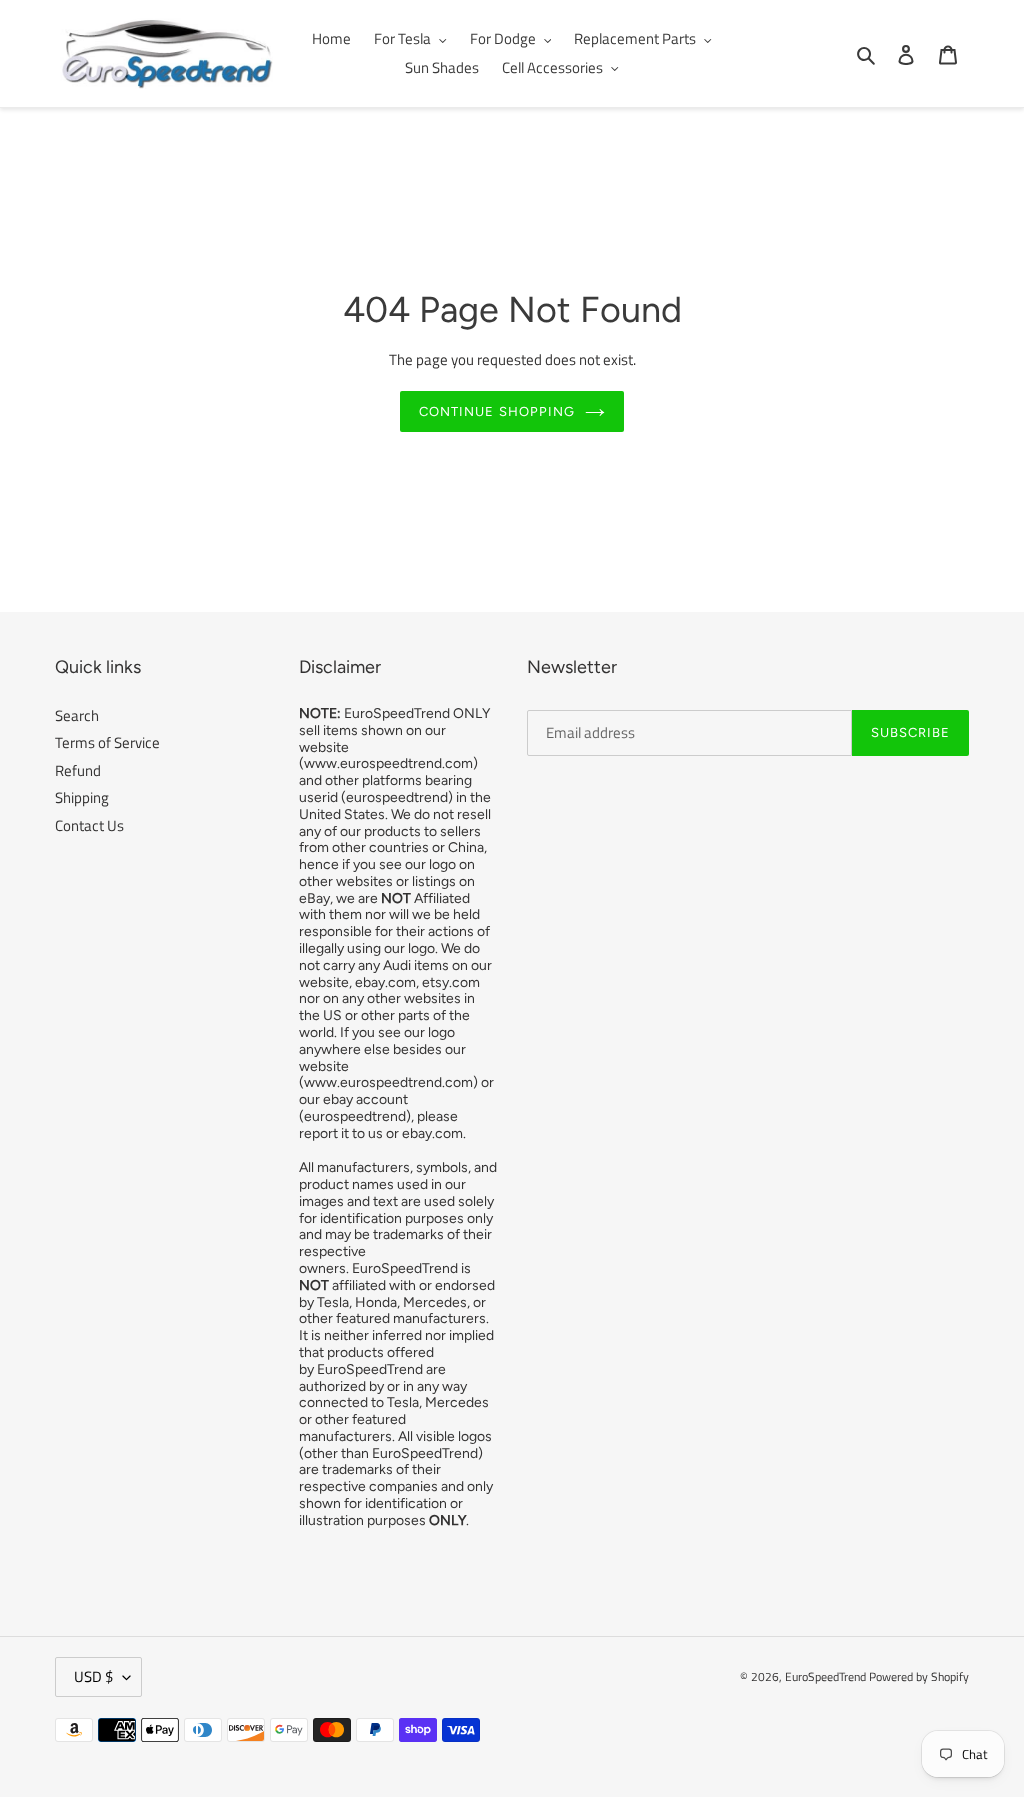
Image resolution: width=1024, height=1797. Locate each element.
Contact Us (89, 825)
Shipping (82, 797)
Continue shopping (497, 411)
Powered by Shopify (919, 1676)
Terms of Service (107, 742)
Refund (78, 770)
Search (77, 715)
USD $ (93, 1676)
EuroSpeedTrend (825, 1676)
